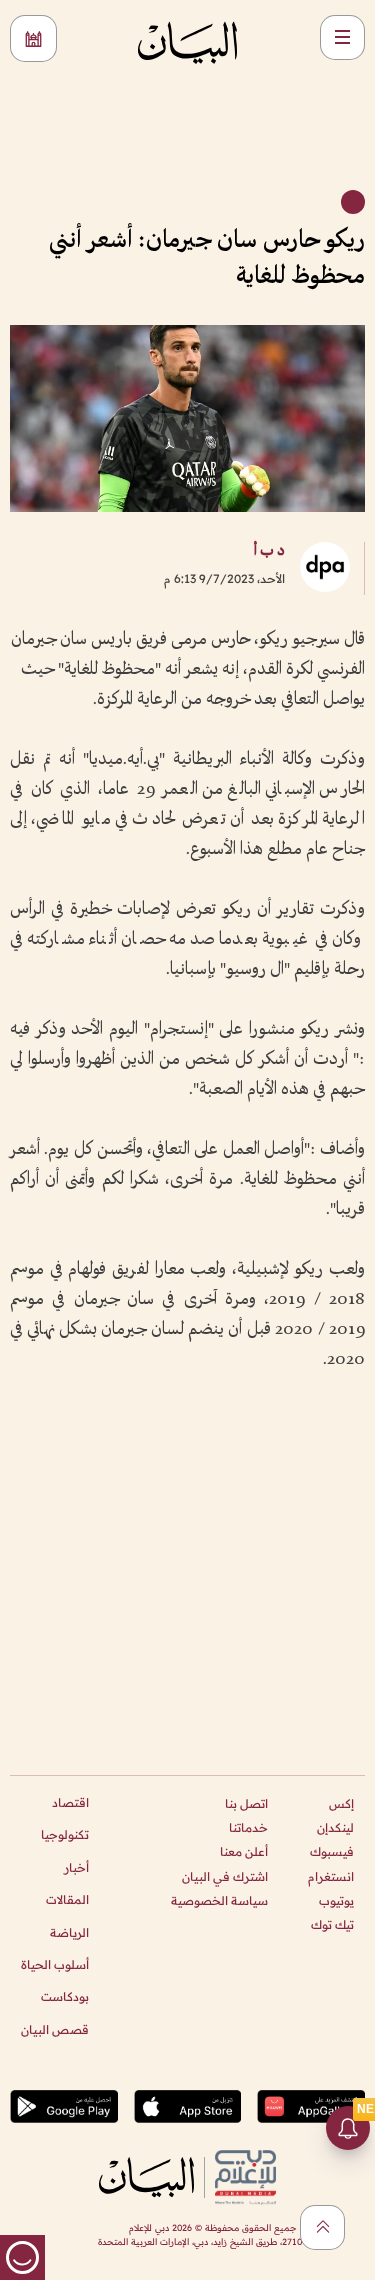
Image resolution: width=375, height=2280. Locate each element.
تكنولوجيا (65, 1834)
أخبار (76, 1867)
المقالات (67, 1899)
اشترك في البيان (225, 1876)
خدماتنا (248, 1827)
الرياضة (69, 1932)
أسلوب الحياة (55, 1964)
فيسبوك (332, 1851)
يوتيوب (336, 1900)
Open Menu (342, 37)
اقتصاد (70, 1802)
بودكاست (65, 1996)
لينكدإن (335, 1827)
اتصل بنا (246, 1803)
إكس (341, 1803)
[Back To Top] (322, 2227)
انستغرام (331, 1876)
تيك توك (332, 1924)
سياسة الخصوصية (219, 1900)
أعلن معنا (244, 1851)
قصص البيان (55, 2029)
